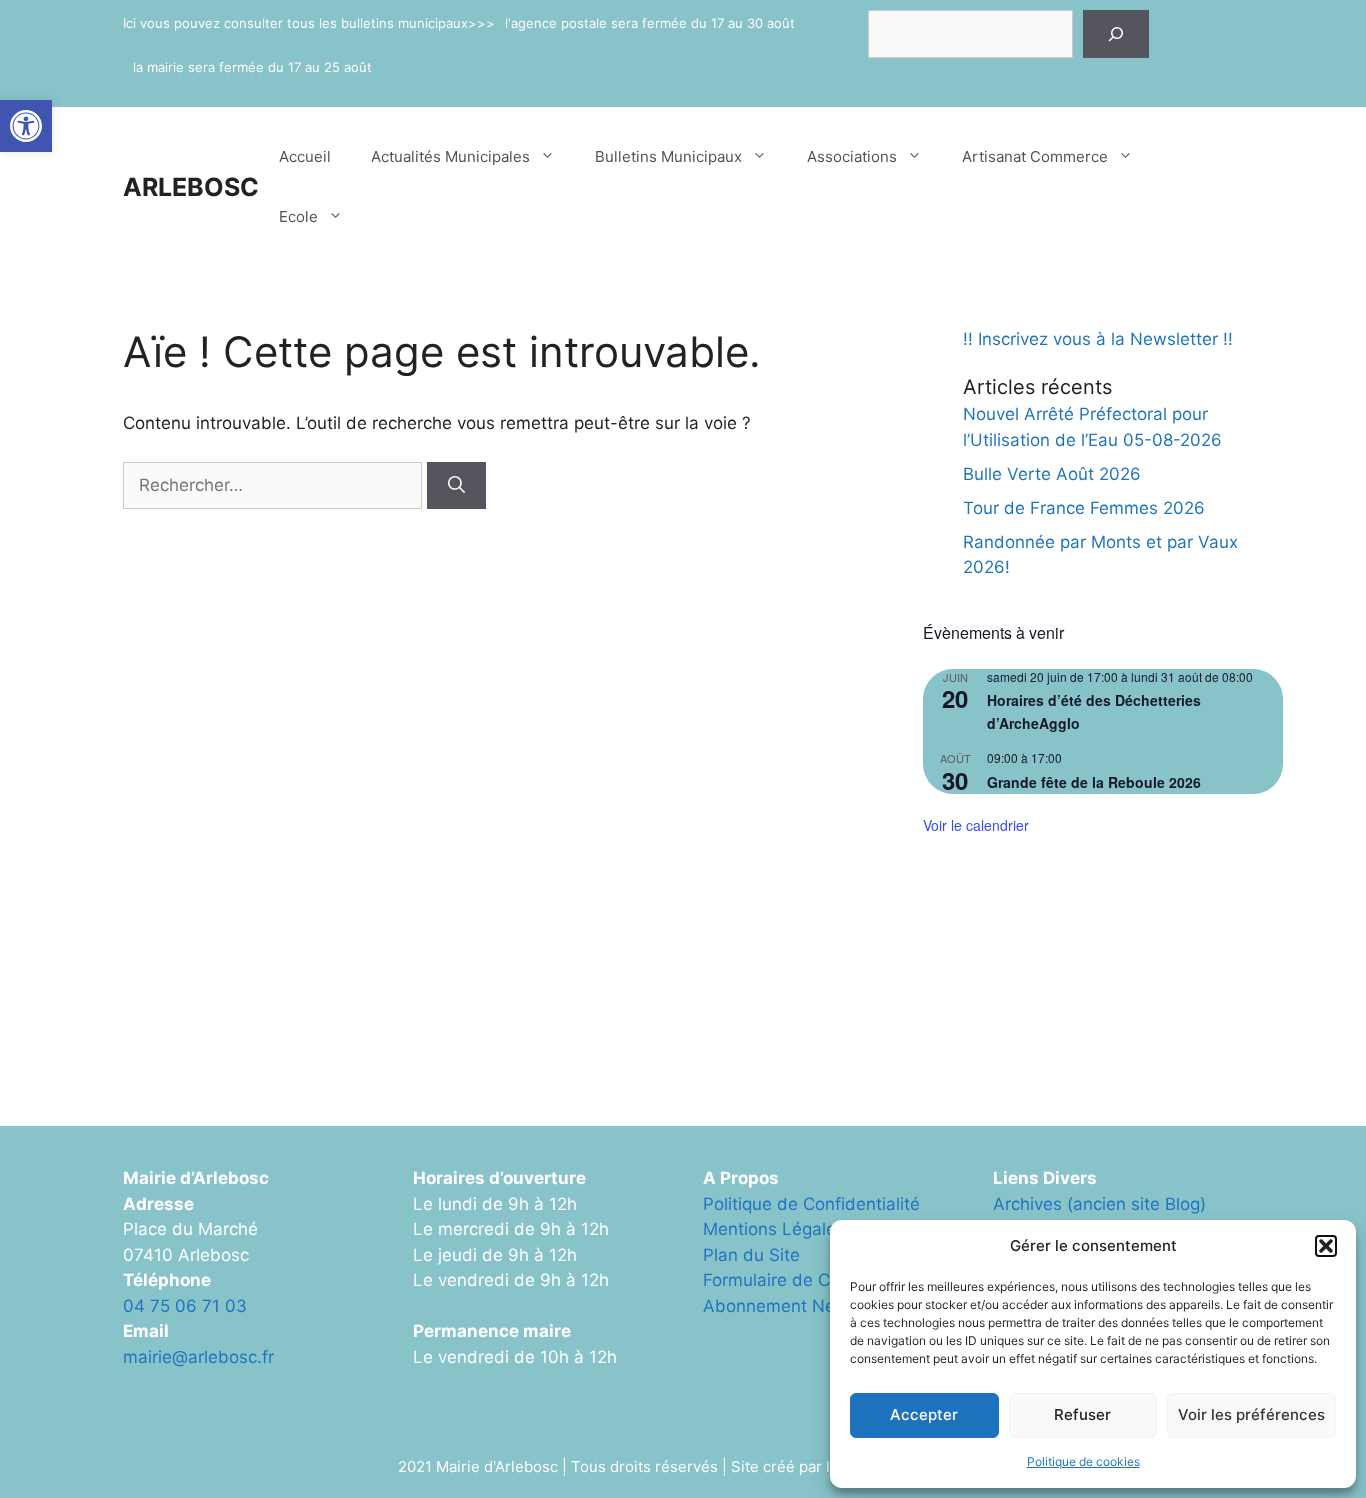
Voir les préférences (1251, 1414)
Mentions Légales (774, 1229)
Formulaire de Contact (792, 1280)
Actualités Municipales (450, 156)
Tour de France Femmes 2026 (1084, 508)
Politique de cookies (1083, 1461)
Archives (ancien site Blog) (1099, 1204)
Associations (852, 156)
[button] (26, 126)
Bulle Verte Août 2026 (1052, 474)
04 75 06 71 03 (185, 1306)
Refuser (1082, 1414)
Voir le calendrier (976, 825)
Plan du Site (751, 1255)
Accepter (924, 1414)
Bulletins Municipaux (668, 156)
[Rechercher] (1116, 34)
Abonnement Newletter (797, 1306)
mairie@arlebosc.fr (198, 1357)
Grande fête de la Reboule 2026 (1094, 782)
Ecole (298, 216)
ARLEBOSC (191, 187)
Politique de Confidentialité (811, 1204)
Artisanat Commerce (1035, 156)
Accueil (305, 156)
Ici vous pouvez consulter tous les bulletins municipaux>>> (309, 23)
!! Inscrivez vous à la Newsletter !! (1098, 339)
